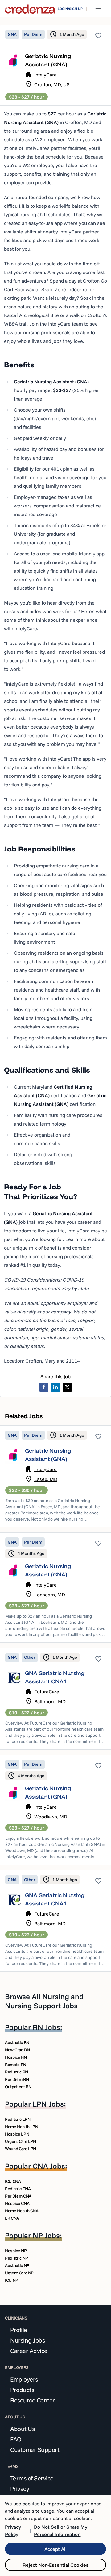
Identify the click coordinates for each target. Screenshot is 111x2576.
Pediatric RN (16, 2072)
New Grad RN (17, 2050)
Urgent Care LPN (21, 2141)
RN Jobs (46, 2027)
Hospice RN (16, 2057)
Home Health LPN (22, 2127)
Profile (19, 2330)
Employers (24, 2379)
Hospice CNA (17, 2203)
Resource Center (33, 2400)
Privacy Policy (13, 2531)
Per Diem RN (17, 2079)
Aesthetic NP (17, 2265)
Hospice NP (16, 2251)
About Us (22, 2429)
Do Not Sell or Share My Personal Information (61, 2531)
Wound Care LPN (21, 2149)
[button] (55, 1476)
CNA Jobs (49, 2166)
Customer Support (35, 2450)
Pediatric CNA (18, 2189)
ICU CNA (13, 2181)
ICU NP (12, 2280)
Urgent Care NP (19, 2273)
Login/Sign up (70, 9)
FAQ (16, 2439)
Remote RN (16, 2065)
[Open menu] (98, 9)
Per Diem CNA (18, 2196)
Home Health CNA (22, 2211)
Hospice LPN (17, 2134)
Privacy (20, 2489)
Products (22, 2390)
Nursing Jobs (27, 2340)
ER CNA (12, 2218)
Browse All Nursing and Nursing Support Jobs (44, 2001)
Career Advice (29, 2351)
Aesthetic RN (17, 2042)
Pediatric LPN (18, 2119)
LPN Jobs (48, 2104)
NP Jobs (46, 2235)
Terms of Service (32, 2478)
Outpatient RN (18, 2087)
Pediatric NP (16, 2258)
